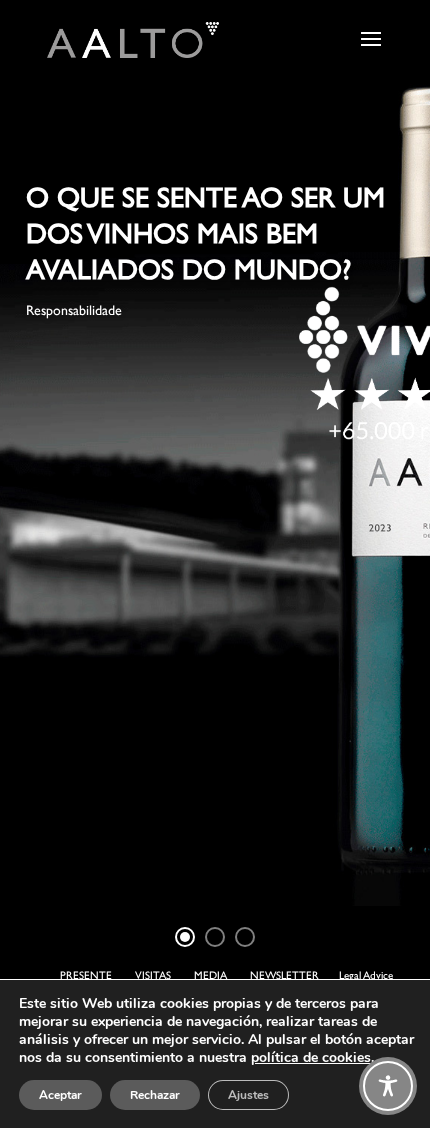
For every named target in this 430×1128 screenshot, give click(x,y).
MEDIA (210, 975)
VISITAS (153, 975)
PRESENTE (86, 975)
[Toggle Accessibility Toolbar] (388, 1086)
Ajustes (248, 1095)
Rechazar (155, 1095)
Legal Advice (366, 975)
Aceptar (60, 1095)
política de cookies (311, 1057)
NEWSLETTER (284, 975)
